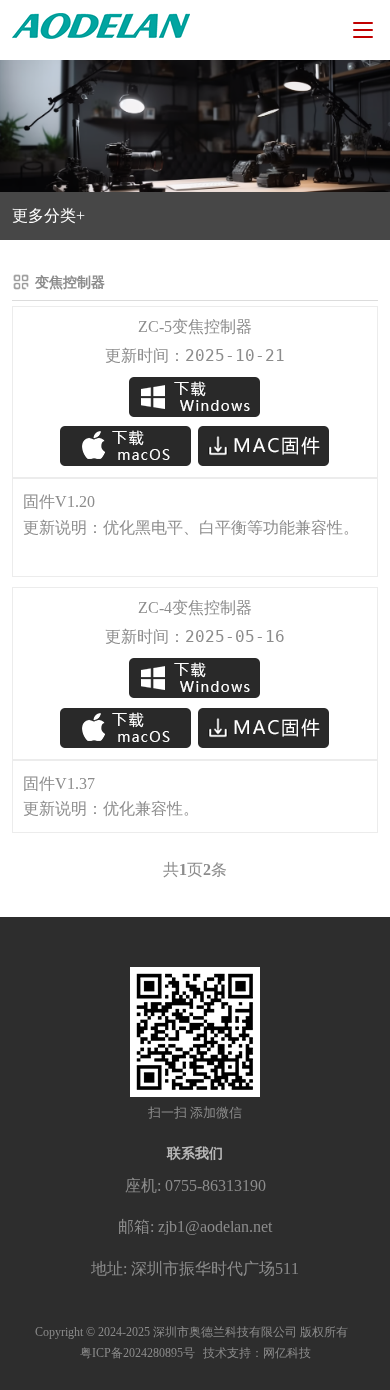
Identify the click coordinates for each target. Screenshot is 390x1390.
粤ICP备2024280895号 (137, 1353)
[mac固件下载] (264, 444)
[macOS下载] (128, 444)
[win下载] (195, 397)
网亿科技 (287, 1353)
